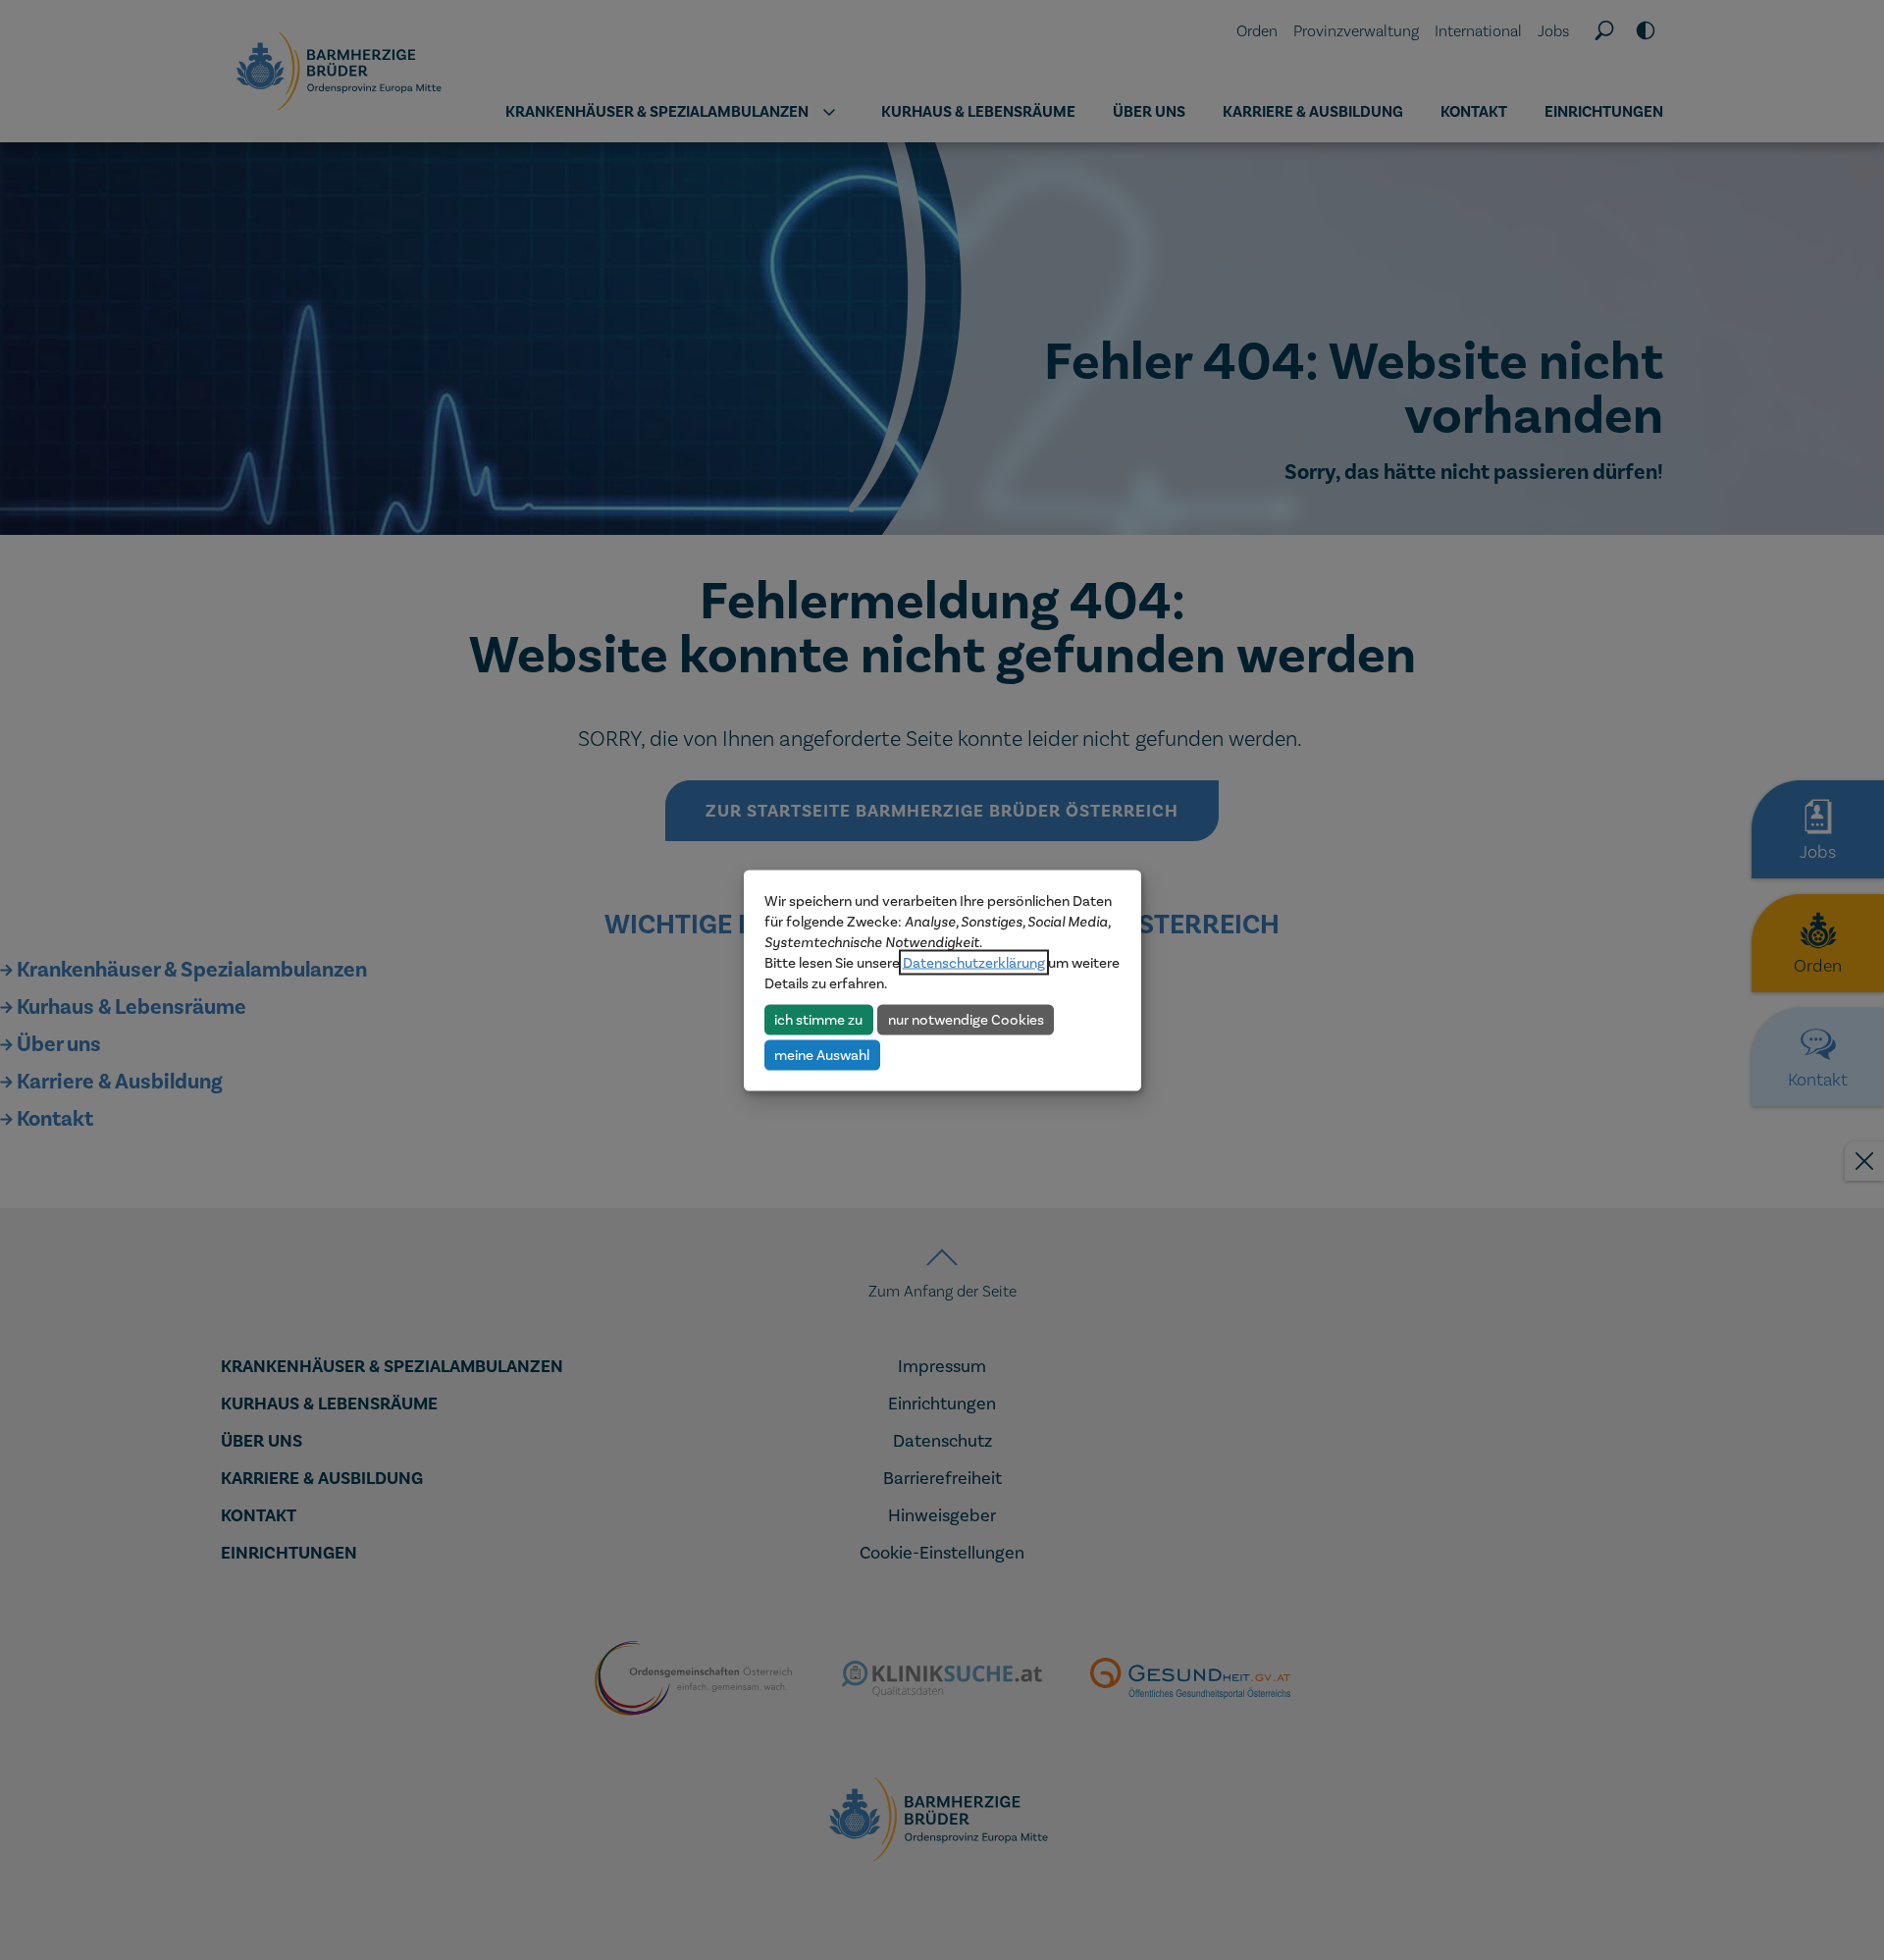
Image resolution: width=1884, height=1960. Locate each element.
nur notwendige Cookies (966, 1019)
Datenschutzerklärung (974, 962)
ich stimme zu (818, 1019)
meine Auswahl (822, 1054)
